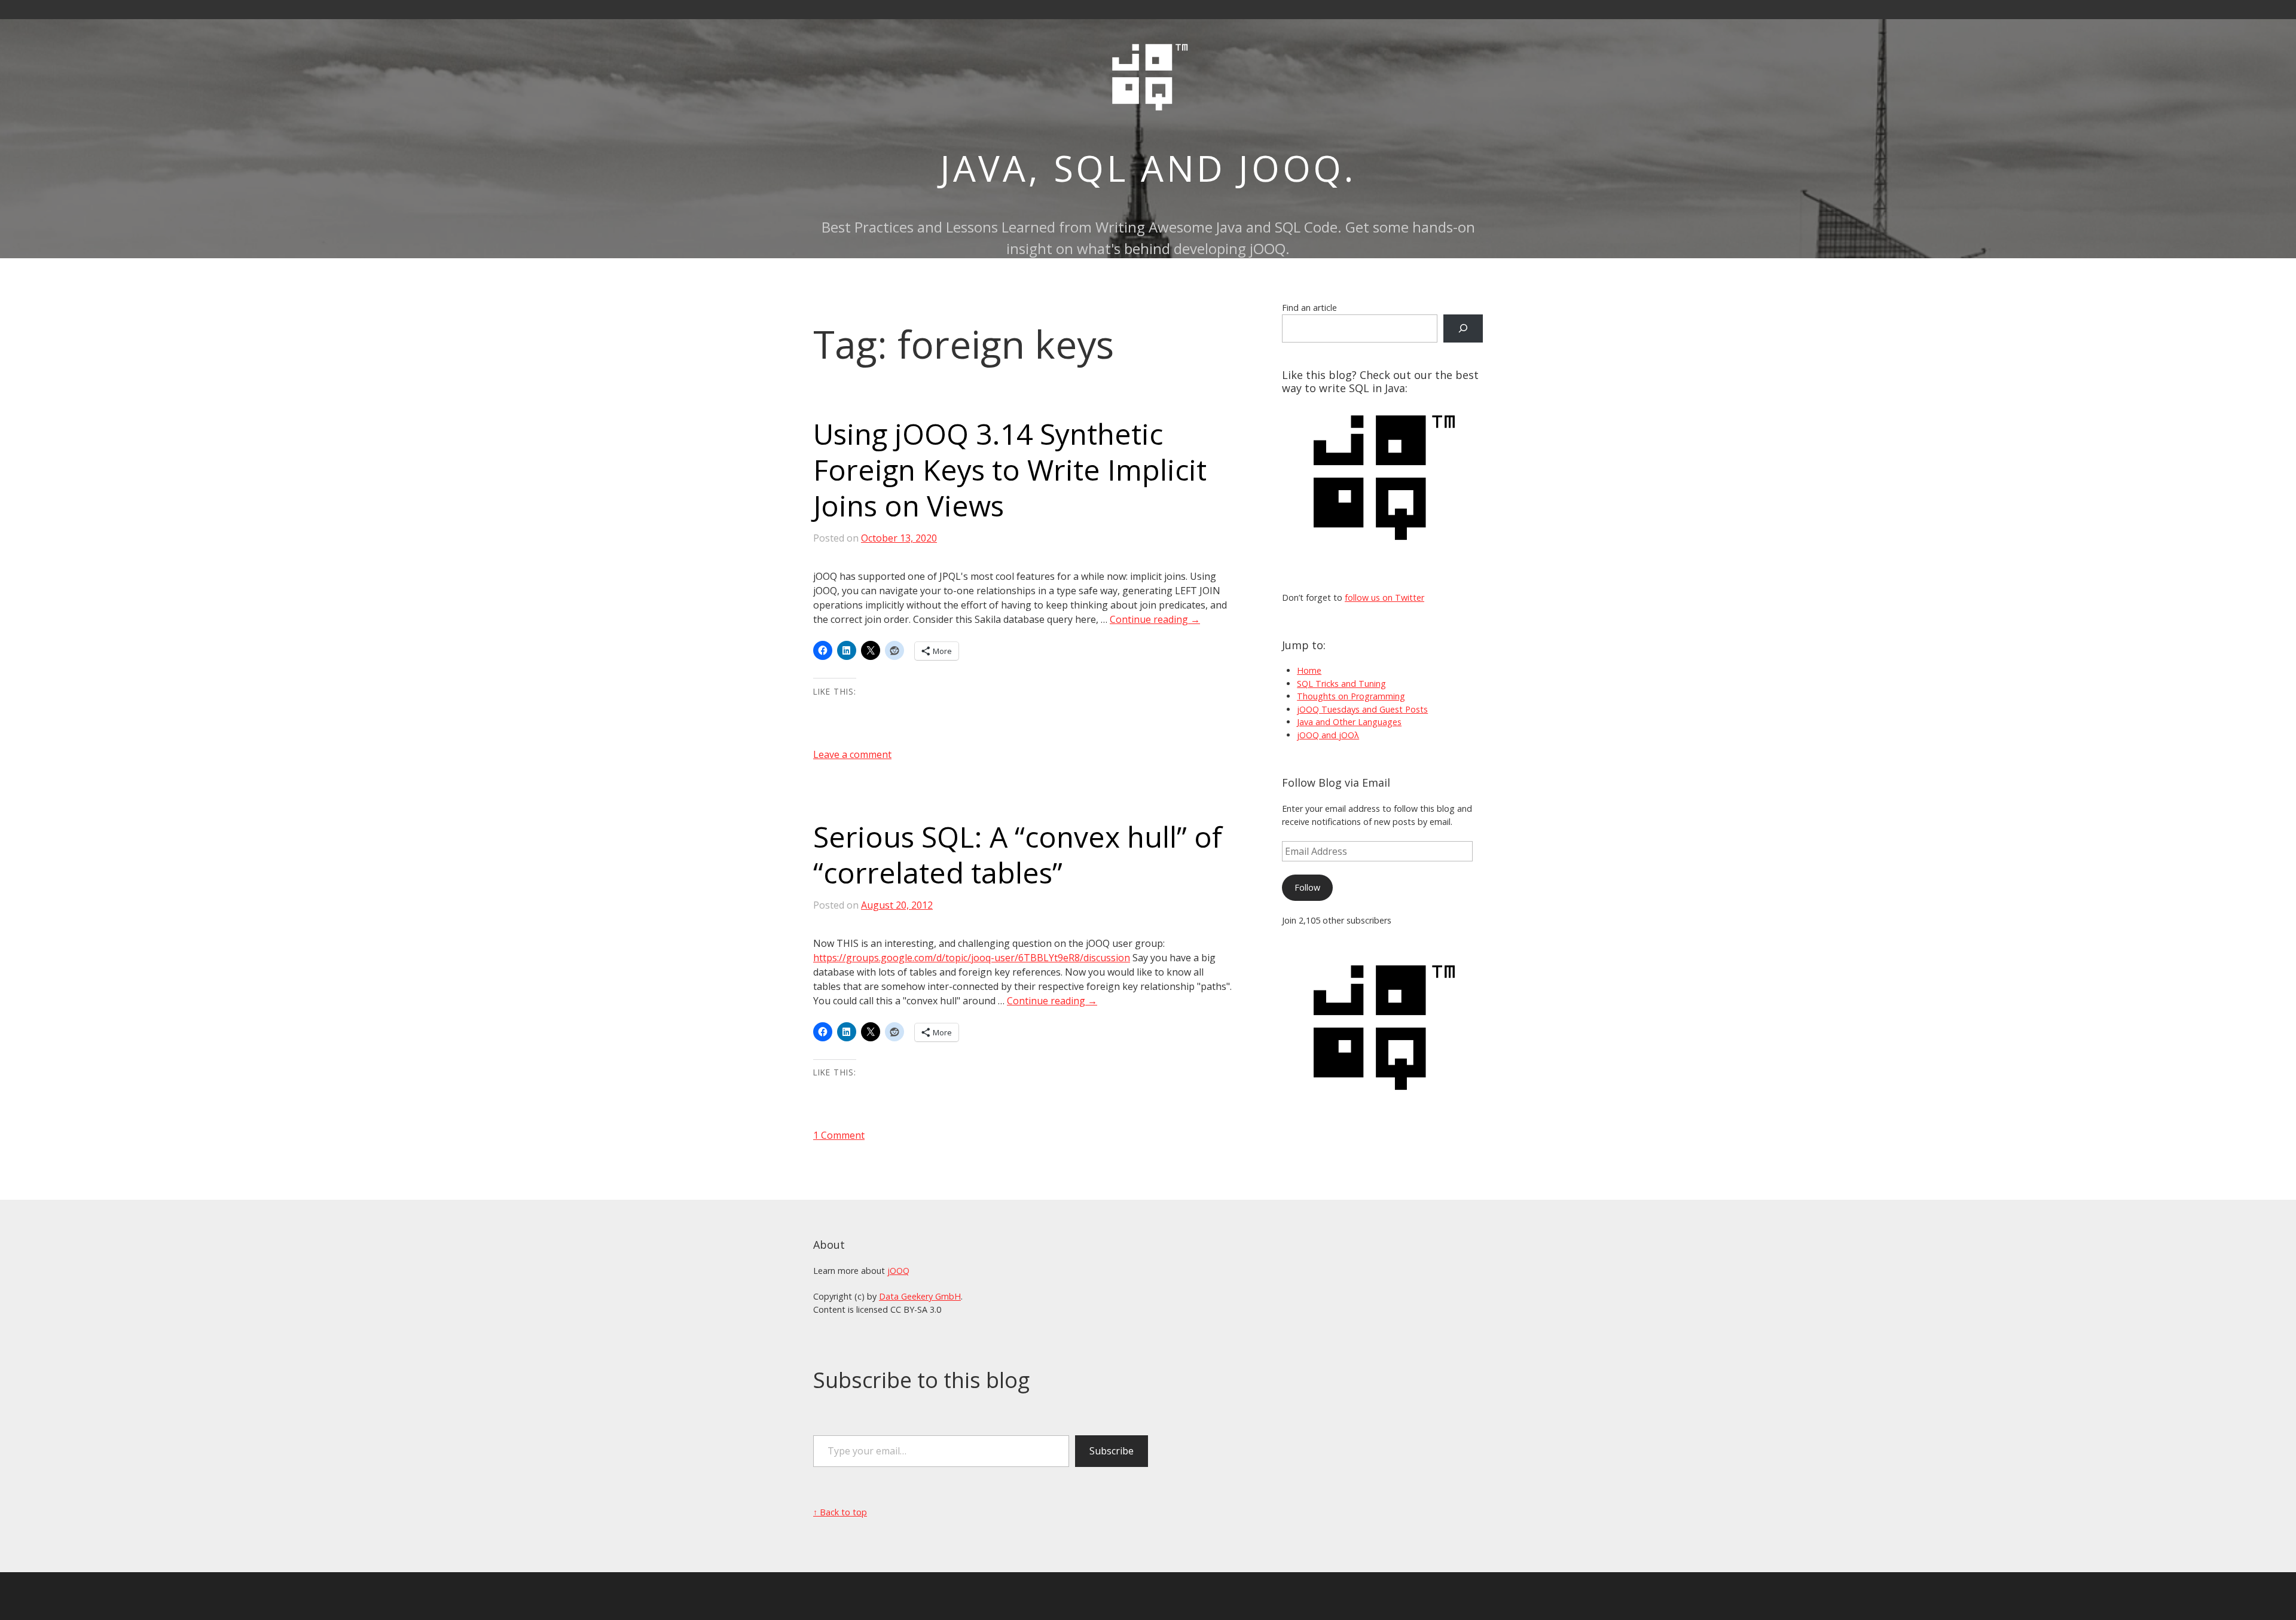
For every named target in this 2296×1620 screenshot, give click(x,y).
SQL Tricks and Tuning (1341, 684)
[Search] (1463, 328)
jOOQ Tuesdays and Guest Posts (1362, 709)
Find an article (1309, 308)
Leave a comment (852, 754)
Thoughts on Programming (1351, 696)
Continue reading (1155, 619)
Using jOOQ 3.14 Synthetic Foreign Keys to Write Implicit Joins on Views (1010, 470)
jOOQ (898, 1271)
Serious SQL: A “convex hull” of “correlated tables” (1018, 855)
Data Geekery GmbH (920, 1296)
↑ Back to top (840, 1512)
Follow (1307, 887)
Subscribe (1112, 1451)
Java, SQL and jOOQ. (1148, 168)
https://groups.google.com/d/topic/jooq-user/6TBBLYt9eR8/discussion (972, 958)
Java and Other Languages (1349, 722)
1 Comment (839, 1135)
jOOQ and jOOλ (1328, 735)
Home (1309, 670)
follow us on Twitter (1384, 597)
